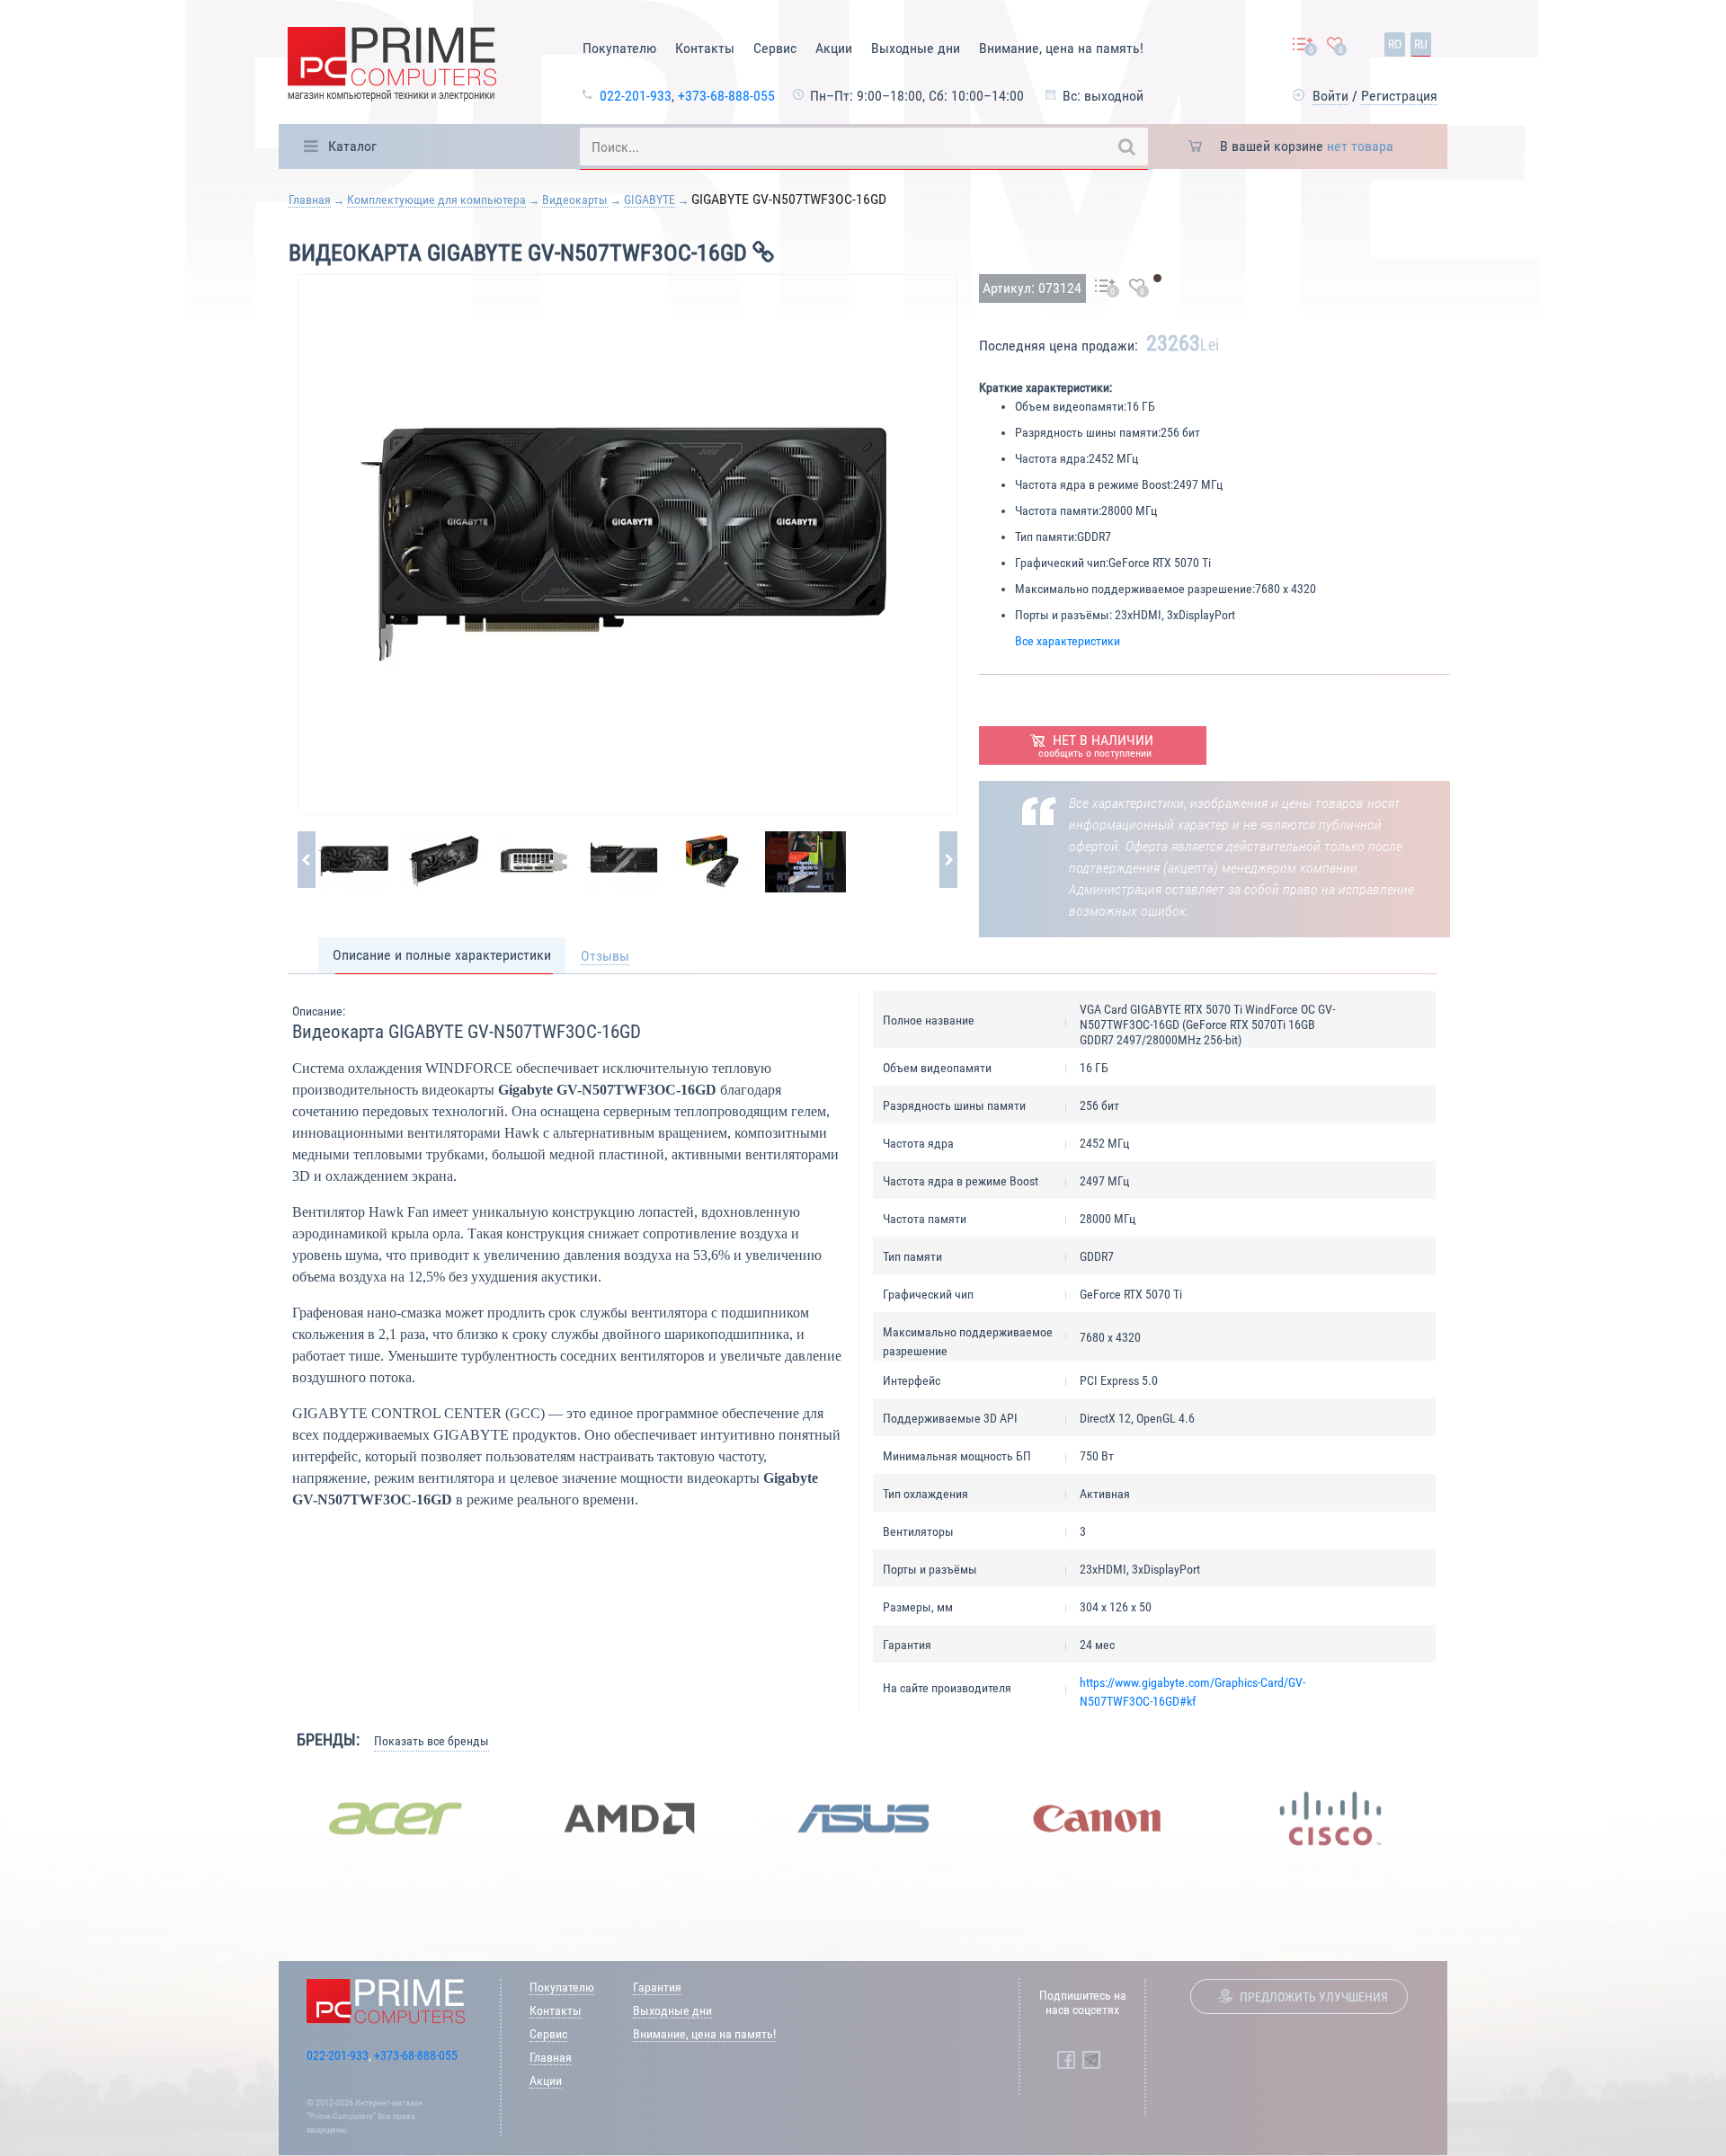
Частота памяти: (1058, 510)
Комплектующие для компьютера (436, 200)
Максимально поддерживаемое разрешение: (1135, 589)
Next (1461, 1819)
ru (1421, 44)
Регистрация (1399, 96)
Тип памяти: (1046, 537)
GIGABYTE (649, 200)
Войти (1330, 96)
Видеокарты (575, 200)
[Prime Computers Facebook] (1066, 2060)
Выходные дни (916, 48)
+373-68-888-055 (726, 96)
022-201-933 (636, 96)
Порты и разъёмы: (1063, 615)
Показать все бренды (431, 1741)
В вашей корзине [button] (1307, 146)
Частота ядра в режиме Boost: (1094, 484)
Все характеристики (1068, 641)
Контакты (705, 48)
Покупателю (619, 48)
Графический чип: (1062, 563)
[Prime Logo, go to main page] (392, 67)
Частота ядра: (1052, 458)
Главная (310, 200)
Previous (265, 1819)
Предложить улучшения (1314, 1997)
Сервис (775, 48)
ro (1395, 44)
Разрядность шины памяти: (1088, 432)
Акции (834, 48)
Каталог (352, 146)
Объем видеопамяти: (1071, 406)
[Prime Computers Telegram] (1091, 2060)
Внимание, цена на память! (1061, 48)
